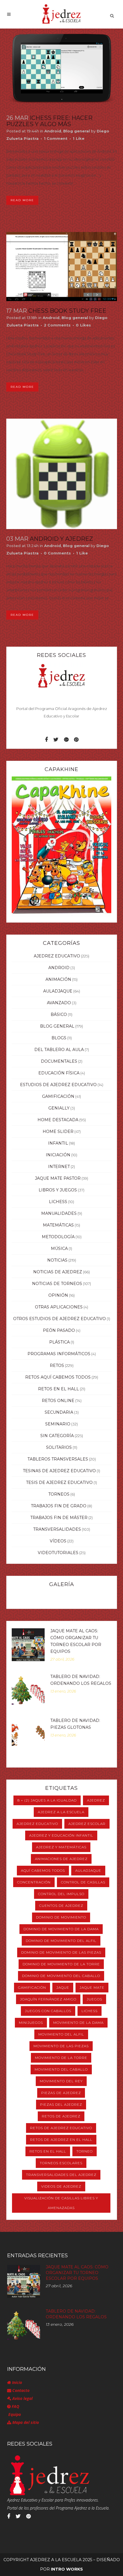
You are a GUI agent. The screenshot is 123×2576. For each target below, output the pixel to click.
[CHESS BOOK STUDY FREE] (62, 267)
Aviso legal (22, 2398)
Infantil (58, 1143)
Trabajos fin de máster (59, 1518)
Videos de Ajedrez (61, 2186)
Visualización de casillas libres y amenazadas (61, 2203)
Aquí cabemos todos (43, 1870)
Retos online (58, 1401)
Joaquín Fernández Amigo (48, 1999)
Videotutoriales (58, 1553)
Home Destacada (58, 1120)
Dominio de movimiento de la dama (61, 1929)
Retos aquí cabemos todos (58, 1377)
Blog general (77, 131)
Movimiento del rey (61, 2081)
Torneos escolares (61, 2163)
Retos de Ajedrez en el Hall (61, 2140)
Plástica (59, 1342)
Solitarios (59, 1447)
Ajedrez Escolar (87, 1824)
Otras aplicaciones (59, 1307)
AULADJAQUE (88, 1870)
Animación (58, 979)
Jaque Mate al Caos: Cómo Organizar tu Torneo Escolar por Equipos (77, 2273)
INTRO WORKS (67, 2569)
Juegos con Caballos (48, 2011)
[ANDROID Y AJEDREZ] (62, 474)
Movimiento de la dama (78, 2023)
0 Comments (57, 553)
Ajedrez (96, 1800)
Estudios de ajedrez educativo (58, 1085)
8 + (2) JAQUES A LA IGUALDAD (47, 1800)
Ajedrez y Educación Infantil (61, 1835)
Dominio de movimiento (61, 1917)
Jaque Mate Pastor (58, 1178)
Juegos (94, 1999)
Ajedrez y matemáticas (61, 1847)
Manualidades (59, 1213)
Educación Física (59, 1073)
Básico (59, 1014)
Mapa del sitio (25, 2422)
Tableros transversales (58, 1459)
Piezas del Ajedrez (61, 2104)
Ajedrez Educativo (57, 956)
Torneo (85, 2151)
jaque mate (92, 1987)
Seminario (58, 1424)
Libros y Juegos (58, 1190)
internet (59, 1167)
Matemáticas (58, 1225)
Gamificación (58, 1096)
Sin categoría (57, 1436)
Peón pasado (59, 1330)
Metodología (58, 1237)
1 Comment (56, 138)
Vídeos (58, 1541)
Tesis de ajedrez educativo (59, 1482)
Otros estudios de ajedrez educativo (59, 1319)
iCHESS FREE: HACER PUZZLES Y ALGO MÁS (49, 121)
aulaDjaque (58, 991)
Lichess (58, 1202)
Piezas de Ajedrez (61, 2093)
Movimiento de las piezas (61, 2046)
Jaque (63, 1987)
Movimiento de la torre (61, 2058)
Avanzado (59, 1003)
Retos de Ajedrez (61, 2116)
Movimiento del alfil (61, 2034)
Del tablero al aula (59, 1050)
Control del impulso (61, 1894)
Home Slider (58, 1131)
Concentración (34, 1882)
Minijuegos (31, 2023)
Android (53, 131)
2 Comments (57, 325)
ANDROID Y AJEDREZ (61, 539)
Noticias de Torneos (57, 1284)
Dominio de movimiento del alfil (61, 1941)
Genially (59, 1108)
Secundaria (59, 1412)
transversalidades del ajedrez (61, 2175)
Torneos (59, 1494)
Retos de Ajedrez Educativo (61, 2128)
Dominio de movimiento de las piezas (61, 1952)
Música (59, 1248)
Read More (22, 200)
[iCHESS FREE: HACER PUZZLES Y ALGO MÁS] (62, 68)
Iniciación (58, 1155)
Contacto (20, 2390)
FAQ (15, 2406)
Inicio (16, 2382)
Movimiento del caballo (61, 2069)
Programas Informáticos (59, 1354)
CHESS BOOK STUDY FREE (67, 311)
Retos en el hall (58, 1389)
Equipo (14, 2414)
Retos (57, 1365)
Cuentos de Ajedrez (61, 1906)
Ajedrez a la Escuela (61, 1812)
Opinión (58, 1295)
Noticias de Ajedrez (58, 1272)
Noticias (57, 1260)
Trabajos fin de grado (59, 1506)
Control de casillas (83, 1882)
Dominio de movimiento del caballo (61, 1976)
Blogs (59, 1038)
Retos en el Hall (48, 2151)
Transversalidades (57, 1529)
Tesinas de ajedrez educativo (59, 1471)
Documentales (59, 1061)
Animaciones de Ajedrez (61, 1859)
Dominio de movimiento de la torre (61, 1964)
